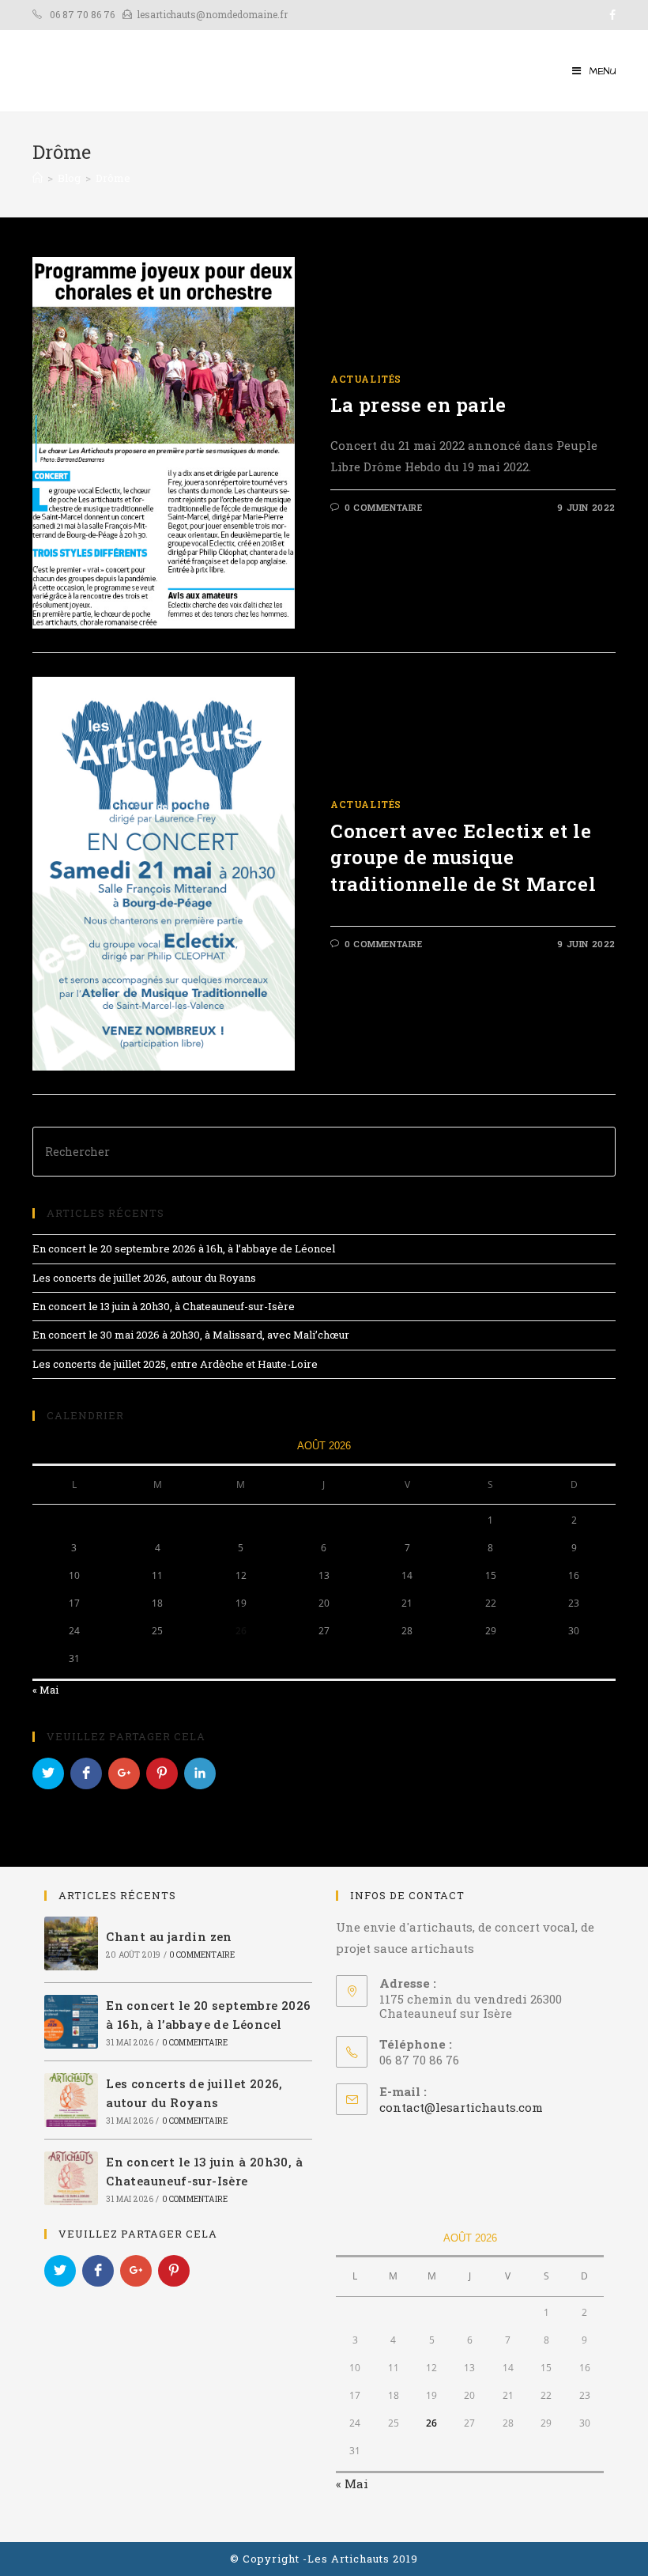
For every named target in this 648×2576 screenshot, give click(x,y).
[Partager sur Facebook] (86, 1773)
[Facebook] (610, 15)
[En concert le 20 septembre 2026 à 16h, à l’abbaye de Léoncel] (71, 2022)
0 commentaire (384, 507)
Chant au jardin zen (169, 1936)
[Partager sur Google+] (124, 1773)
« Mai (45, 1690)
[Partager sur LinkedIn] (200, 1773)
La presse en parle (418, 405)
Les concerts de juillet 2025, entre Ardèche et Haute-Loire (175, 1364)
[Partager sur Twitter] (48, 1773)
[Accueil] (38, 178)
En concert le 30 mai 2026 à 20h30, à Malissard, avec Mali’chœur (191, 1335)
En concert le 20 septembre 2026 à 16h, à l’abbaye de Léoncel (184, 1248)
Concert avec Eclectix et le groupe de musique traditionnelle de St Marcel (463, 857)
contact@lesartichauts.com (461, 2107)
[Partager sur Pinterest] (162, 1773)
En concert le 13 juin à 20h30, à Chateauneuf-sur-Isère (164, 1306)
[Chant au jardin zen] (71, 1943)
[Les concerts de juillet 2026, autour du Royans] (71, 2100)
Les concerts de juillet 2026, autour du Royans (144, 1278)
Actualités (366, 379)
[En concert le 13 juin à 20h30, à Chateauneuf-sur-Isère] (71, 2178)
